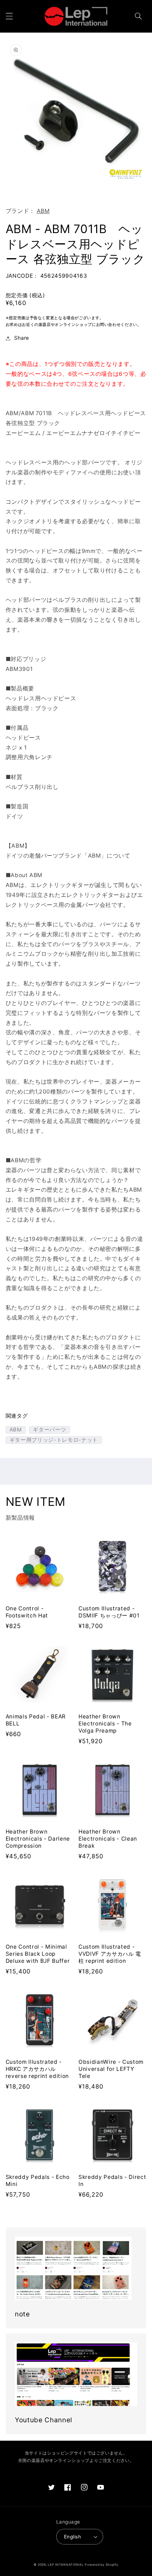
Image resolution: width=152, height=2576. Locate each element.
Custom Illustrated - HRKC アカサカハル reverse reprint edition (37, 2069)
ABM (43, 211)
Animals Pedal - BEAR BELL (36, 1720)
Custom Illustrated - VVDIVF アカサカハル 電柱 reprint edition (110, 1954)
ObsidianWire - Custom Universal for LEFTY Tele (111, 2069)
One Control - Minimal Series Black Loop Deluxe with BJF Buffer (38, 1954)
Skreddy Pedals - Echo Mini (38, 2180)
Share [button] (22, 338)
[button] (9, 16)
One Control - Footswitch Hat (27, 1612)
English (72, 2537)
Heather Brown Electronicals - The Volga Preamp (105, 1724)
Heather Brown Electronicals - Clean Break (108, 1839)
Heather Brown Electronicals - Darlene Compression (38, 1839)
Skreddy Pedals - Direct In (112, 2180)
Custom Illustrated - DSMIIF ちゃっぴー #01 (109, 1612)
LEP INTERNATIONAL (66, 2565)
